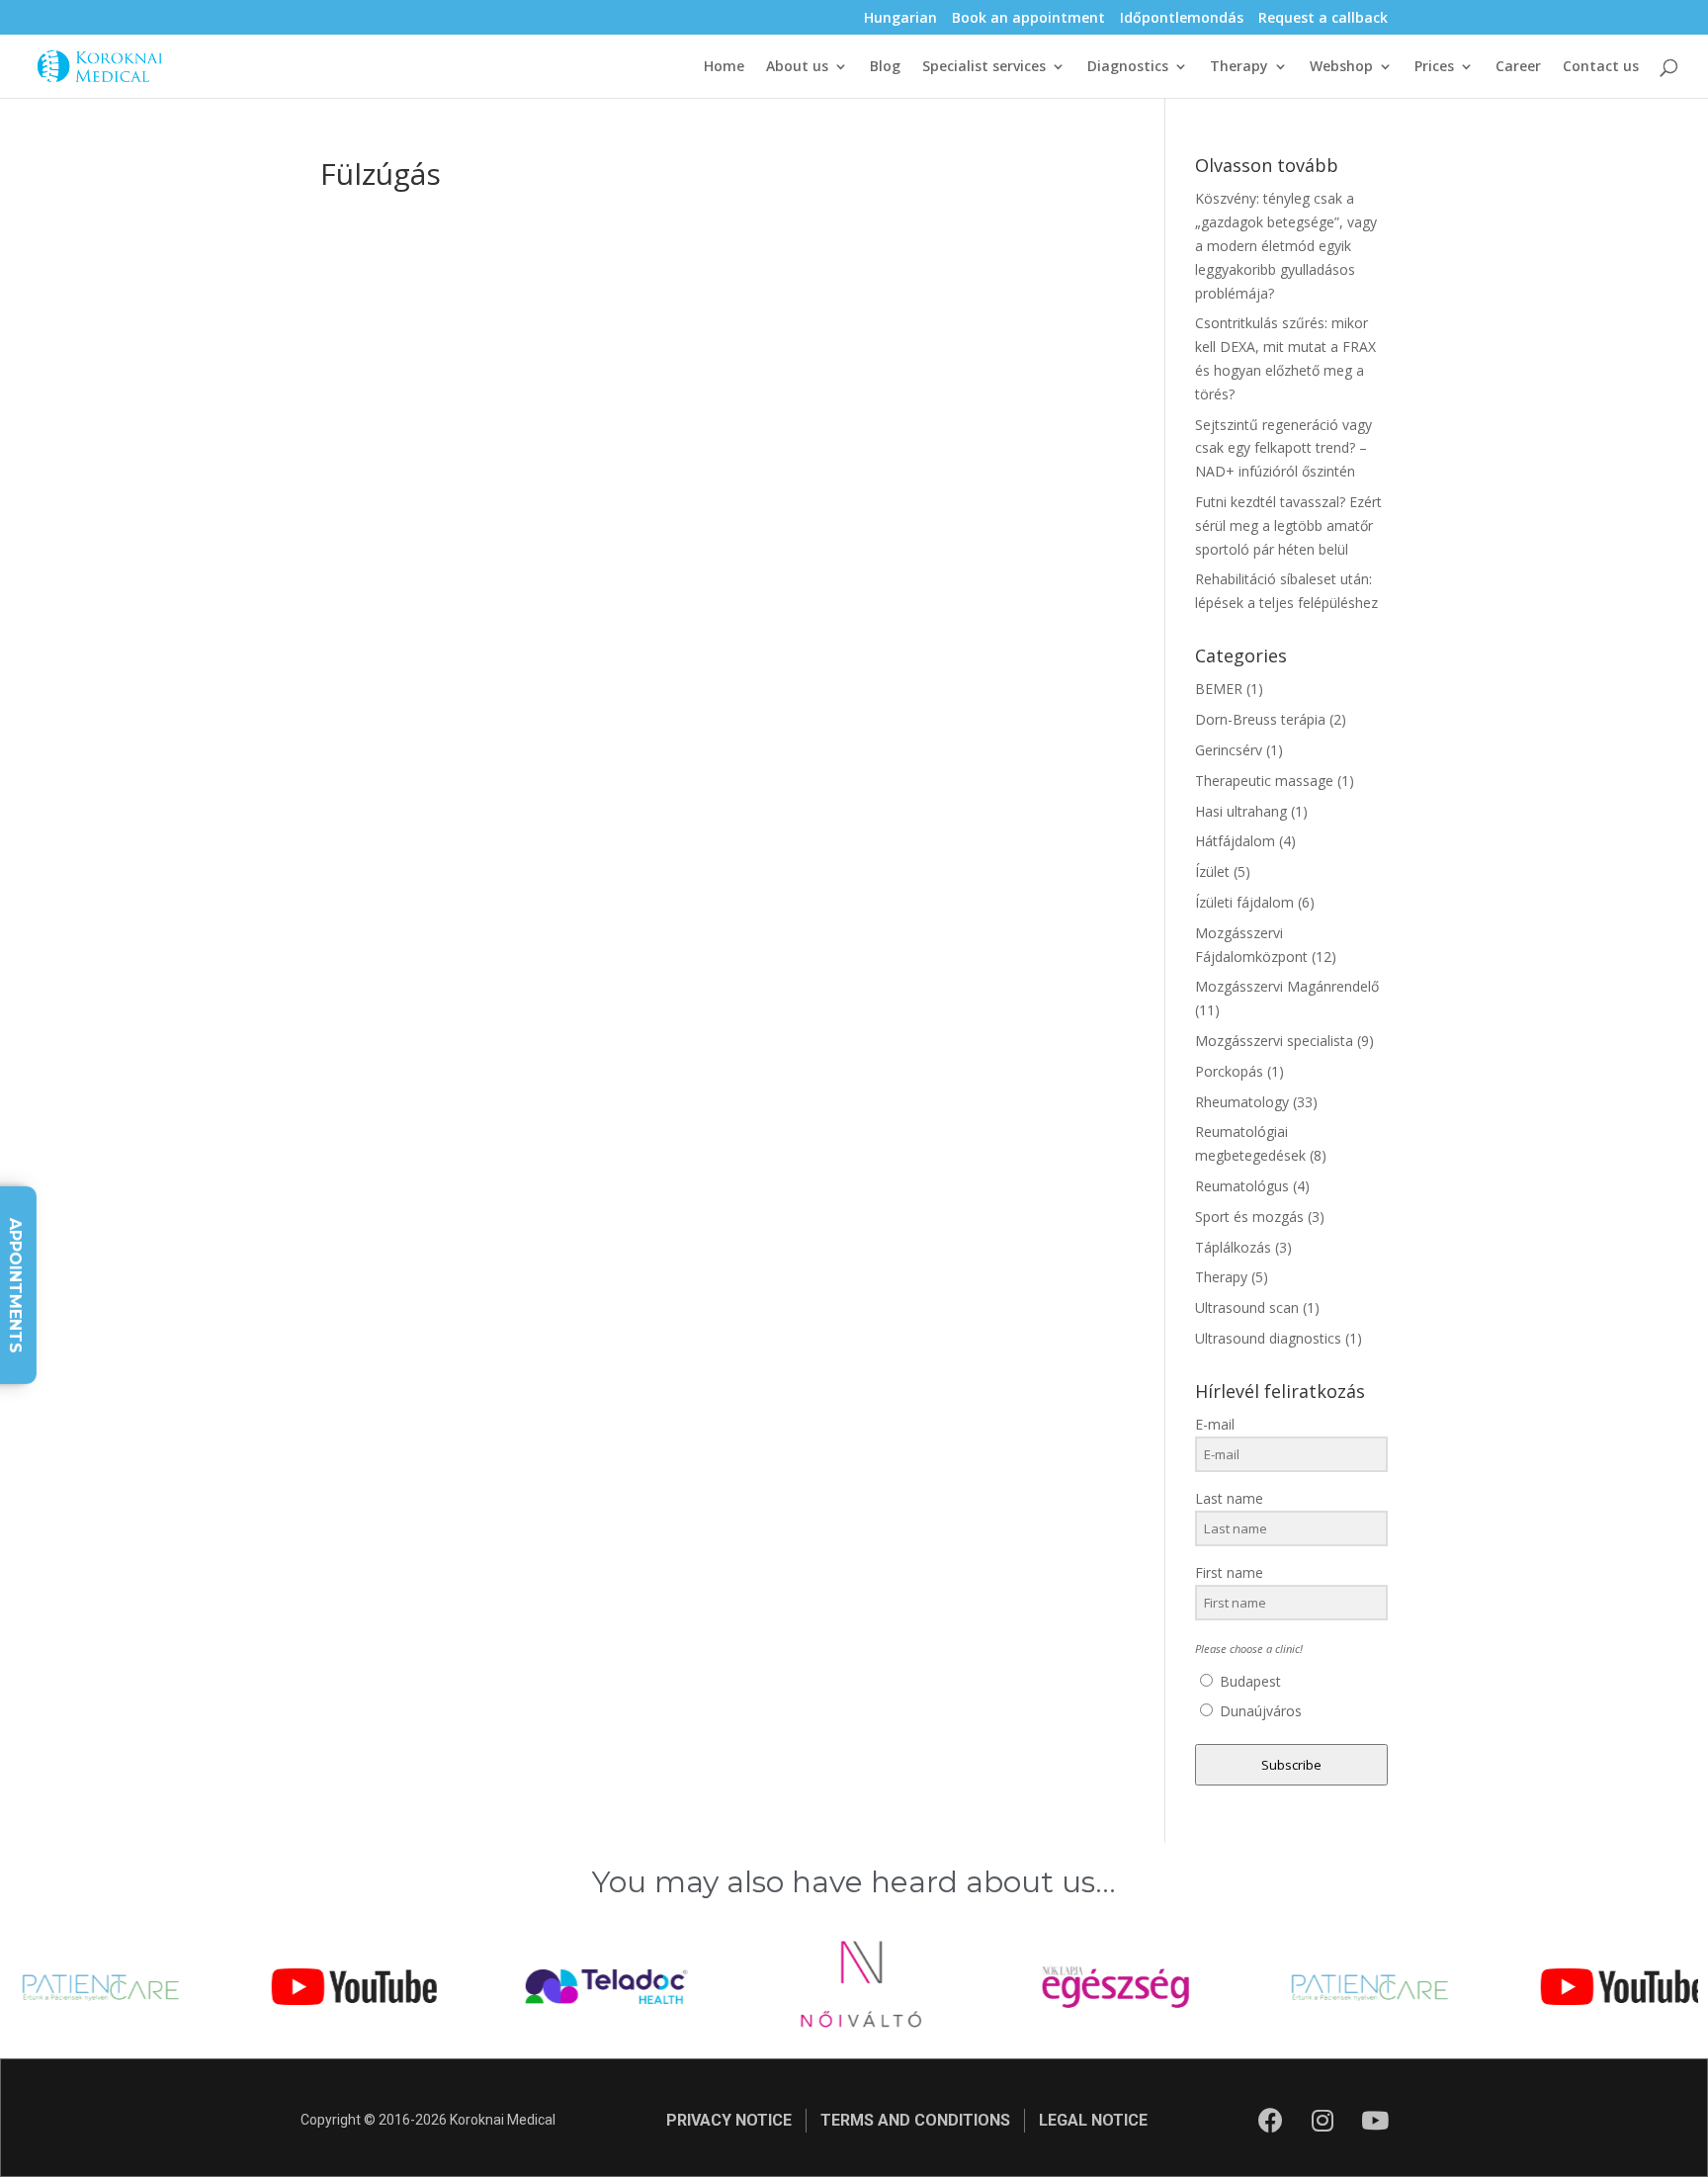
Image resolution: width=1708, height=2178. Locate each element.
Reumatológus (1242, 1186)
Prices (1434, 67)
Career (1518, 67)
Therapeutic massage (1264, 781)
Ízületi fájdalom (1244, 902)
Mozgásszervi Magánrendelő (1287, 986)
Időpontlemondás (1182, 19)
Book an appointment (1028, 19)
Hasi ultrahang (1241, 811)
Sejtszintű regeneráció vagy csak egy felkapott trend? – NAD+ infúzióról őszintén (1283, 448)
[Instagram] (1323, 2121)
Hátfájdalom (1235, 841)
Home (724, 67)
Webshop (1341, 67)
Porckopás (1229, 1071)
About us (797, 67)
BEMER (1219, 689)
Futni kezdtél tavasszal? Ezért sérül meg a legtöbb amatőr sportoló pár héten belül (1288, 525)
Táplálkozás (1233, 1247)
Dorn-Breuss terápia (1260, 719)
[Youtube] (1375, 2121)
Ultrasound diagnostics (1268, 1338)
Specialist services (984, 67)
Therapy (1239, 67)
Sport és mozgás (1249, 1217)
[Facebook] (1270, 2121)
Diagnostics (1128, 67)
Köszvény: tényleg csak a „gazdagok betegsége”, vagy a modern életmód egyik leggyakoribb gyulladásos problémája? (1286, 245)
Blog (885, 67)
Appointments (15, 1285)
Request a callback (1323, 19)
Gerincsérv (1229, 750)
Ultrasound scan (1247, 1307)
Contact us (1601, 67)
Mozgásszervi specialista (1274, 1041)
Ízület (1212, 871)
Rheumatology (1242, 1102)
